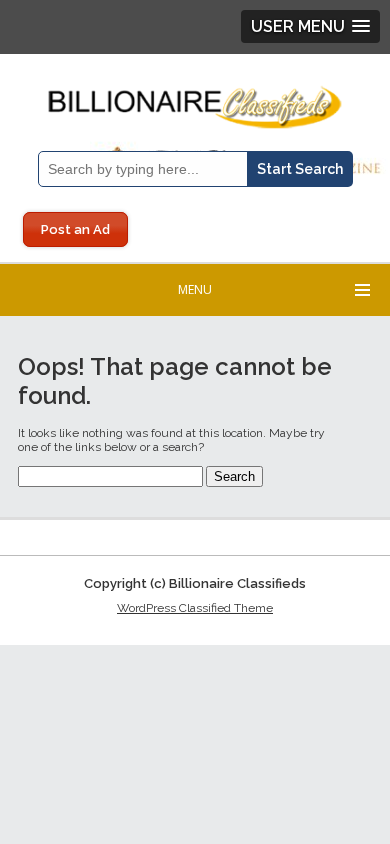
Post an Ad (75, 229)
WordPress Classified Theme (195, 608)
